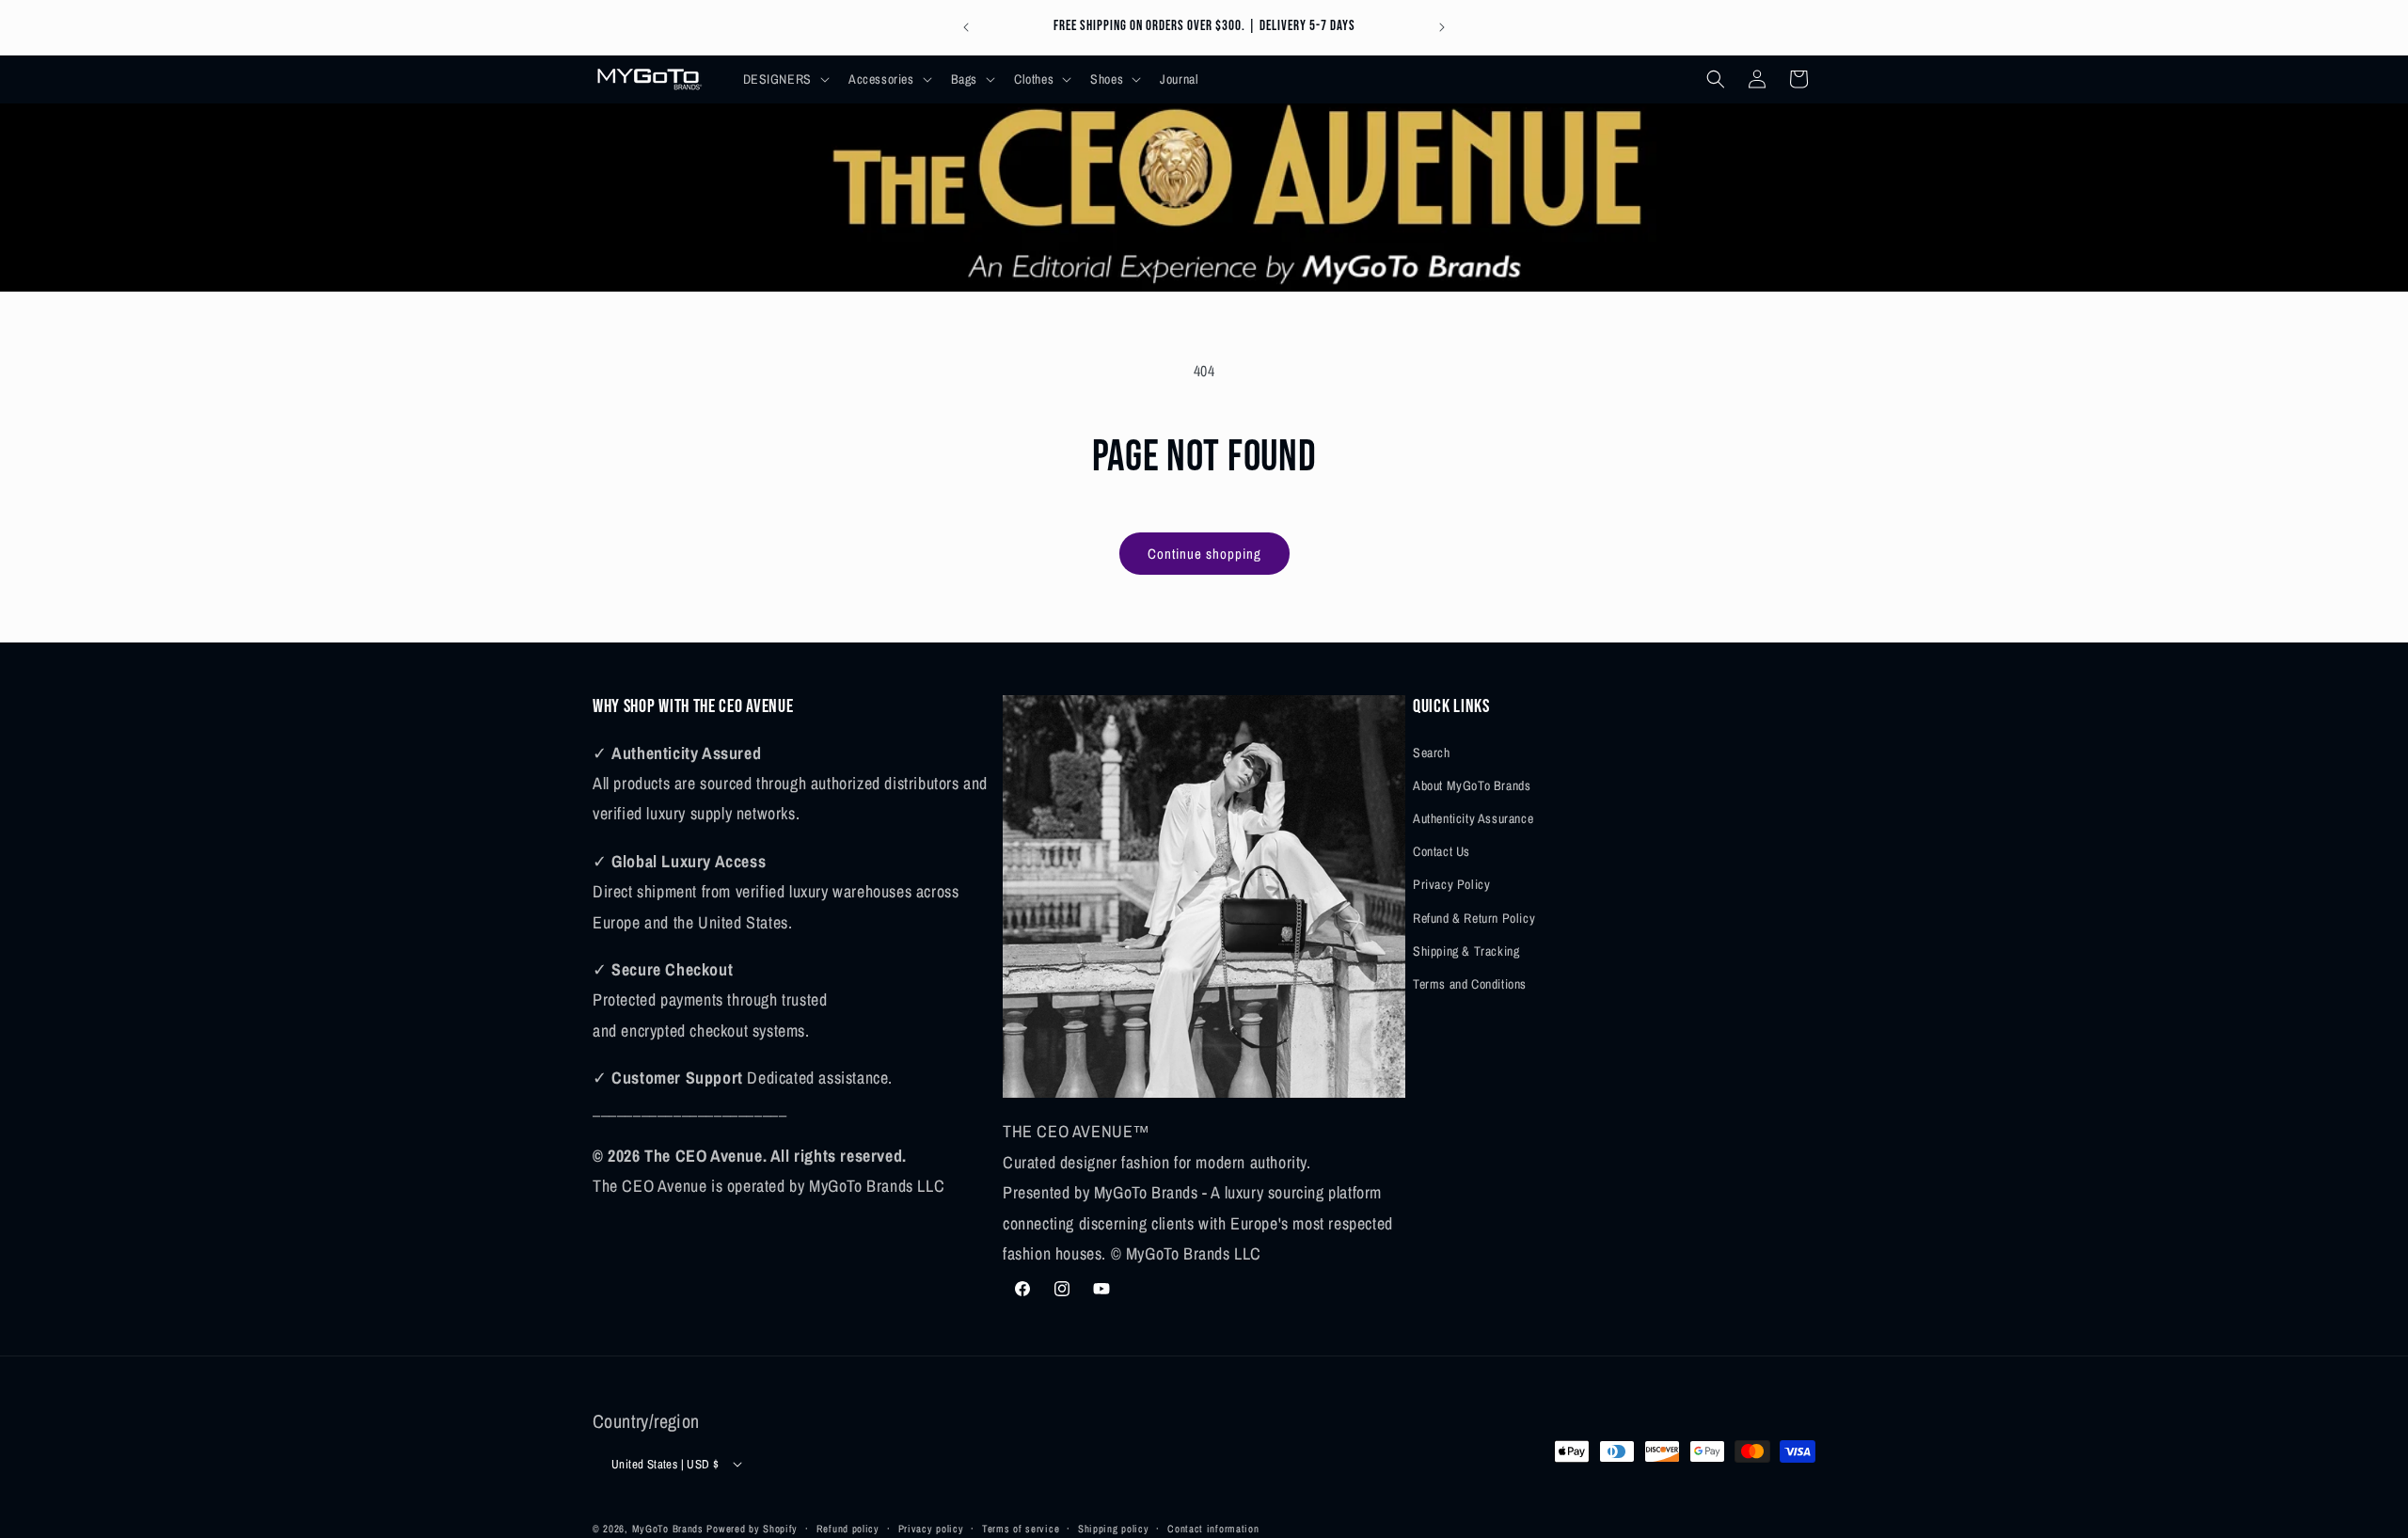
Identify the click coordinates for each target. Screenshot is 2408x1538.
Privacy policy (931, 1528)
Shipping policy (1114, 1528)
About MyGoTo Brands (1472, 785)
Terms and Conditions (1470, 983)
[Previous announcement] (966, 27)
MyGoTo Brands (668, 1529)
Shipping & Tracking (1466, 950)
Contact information (1213, 1528)
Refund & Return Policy (1474, 917)
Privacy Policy (1451, 884)
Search (1432, 752)
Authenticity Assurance (1473, 817)
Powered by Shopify (752, 1529)
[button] (784, 79)
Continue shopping (1204, 554)
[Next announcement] (1442, 27)
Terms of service (1021, 1528)
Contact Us (1442, 850)
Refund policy (848, 1528)
